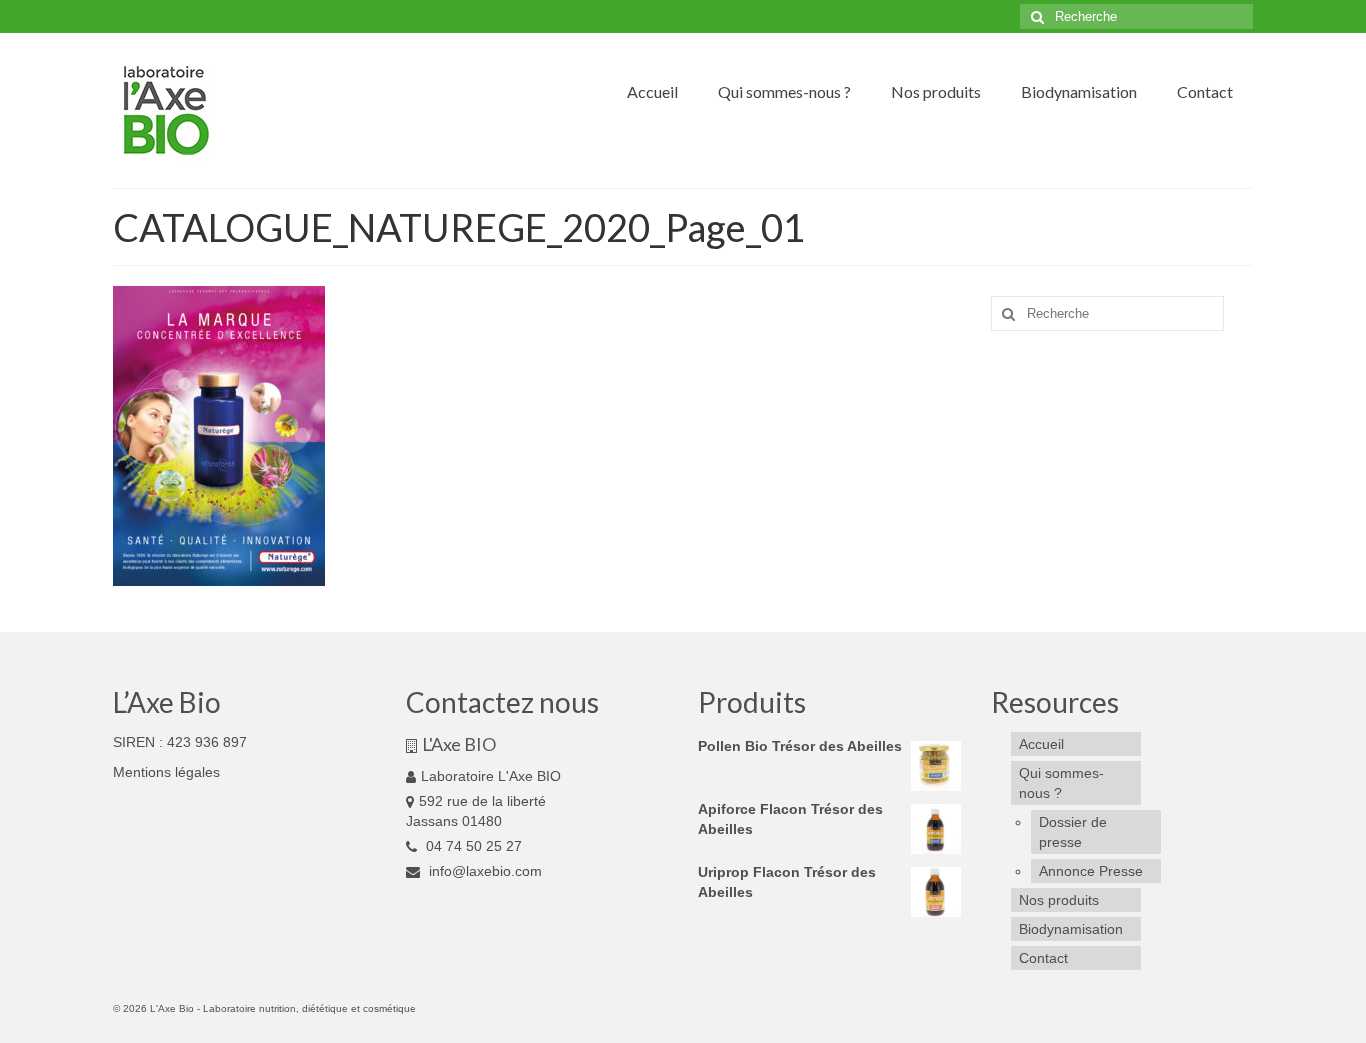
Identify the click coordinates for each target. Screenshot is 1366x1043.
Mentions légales (166, 772)
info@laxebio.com (483, 871)
